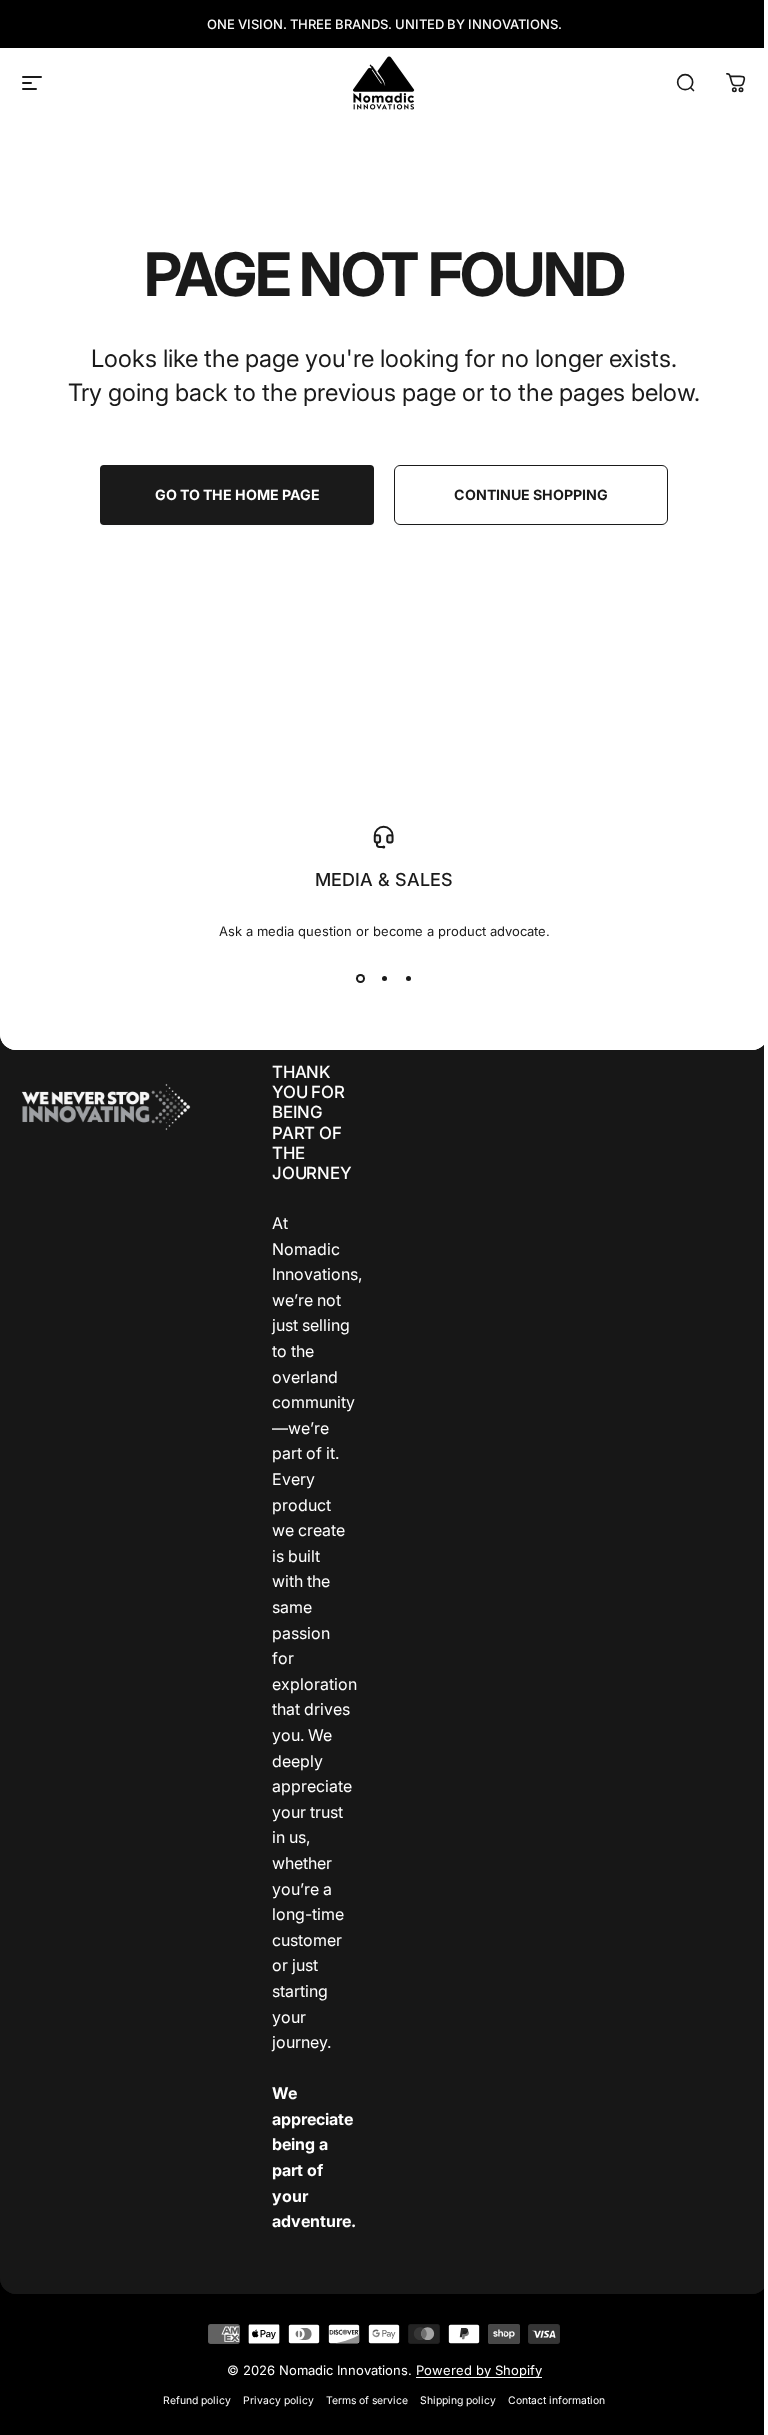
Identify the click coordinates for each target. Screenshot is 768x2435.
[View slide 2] (384, 978)
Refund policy (197, 2400)
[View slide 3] (408, 978)
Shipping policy (458, 2400)
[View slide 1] (360, 978)
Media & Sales (384, 879)
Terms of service (367, 2400)
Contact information (556, 2400)
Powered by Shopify (479, 2370)
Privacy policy (278, 2400)
